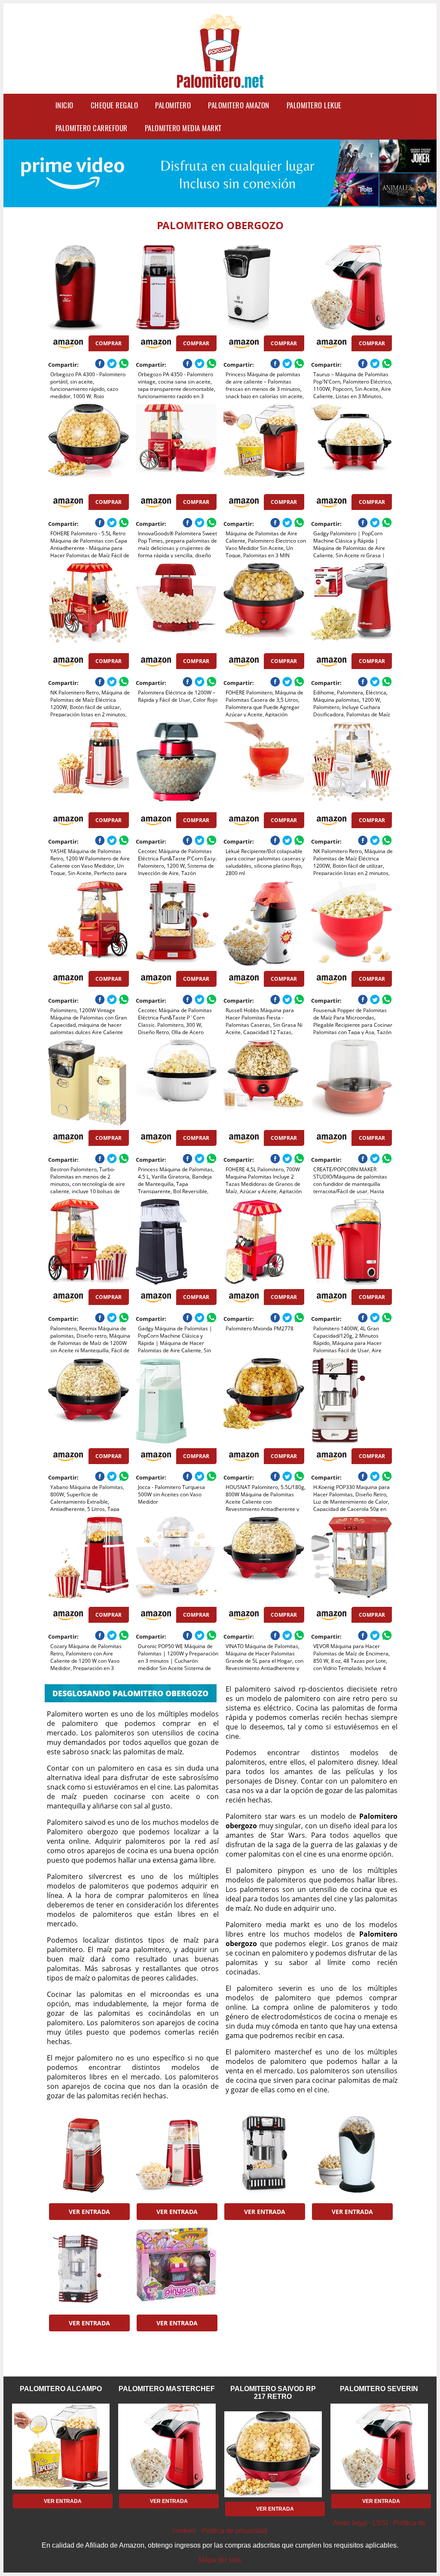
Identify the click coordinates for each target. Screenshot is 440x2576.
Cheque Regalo (115, 105)
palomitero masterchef (167, 2389)
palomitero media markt (183, 128)
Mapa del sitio (220, 2560)
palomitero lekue (314, 105)
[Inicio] (220, 83)
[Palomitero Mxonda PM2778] (264, 1242)
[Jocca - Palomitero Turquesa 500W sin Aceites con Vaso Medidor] (176, 1401)
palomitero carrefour (92, 128)
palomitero (173, 105)
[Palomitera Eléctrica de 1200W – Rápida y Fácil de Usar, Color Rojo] (176, 606)
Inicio (64, 105)
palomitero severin (379, 2389)
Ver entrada (89, 2212)
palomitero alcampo (61, 2389)
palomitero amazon (239, 105)
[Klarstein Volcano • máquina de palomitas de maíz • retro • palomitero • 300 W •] (264, 2156)
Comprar (108, 343)
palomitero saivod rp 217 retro (273, 2393)
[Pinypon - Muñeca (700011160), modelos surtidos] (176, 2267)
